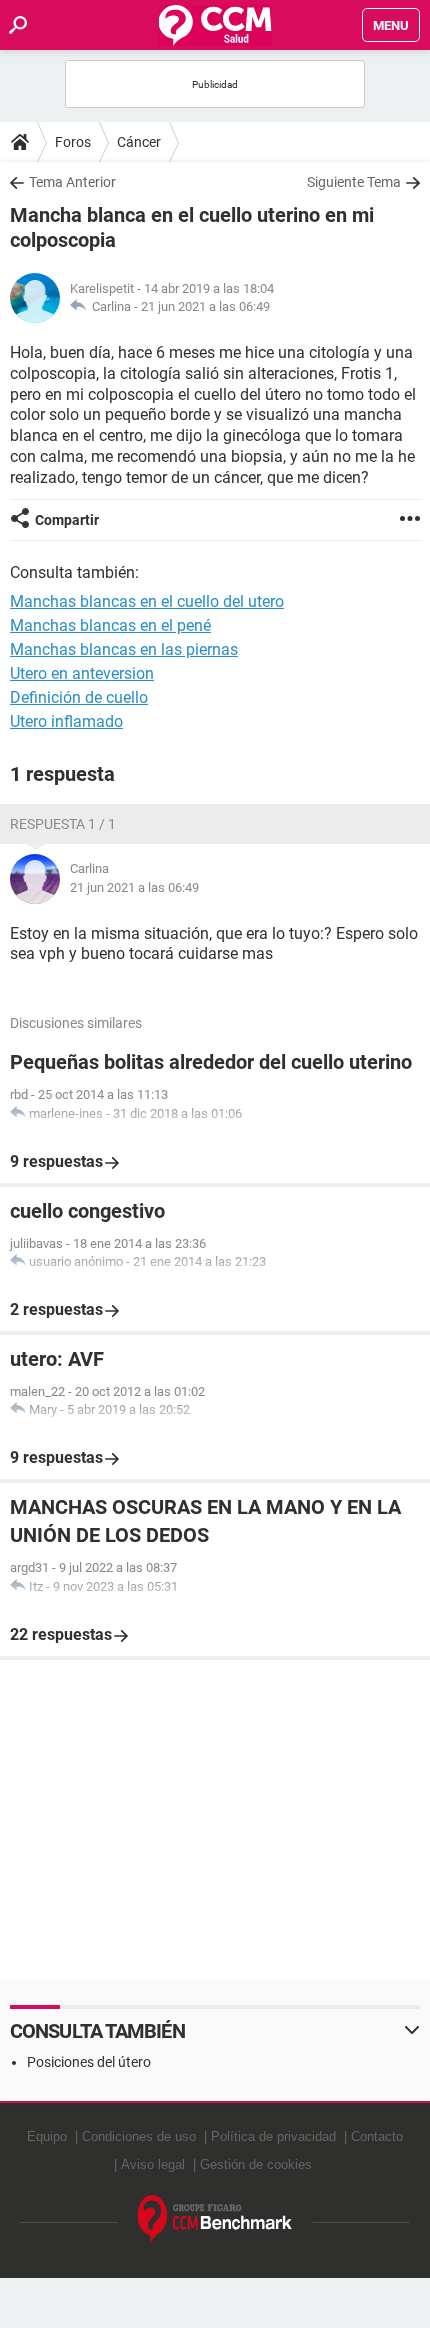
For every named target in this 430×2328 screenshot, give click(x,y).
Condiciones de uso (139, 2136)
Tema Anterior (72, 182)
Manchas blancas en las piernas (124, 649)
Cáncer (139, 142)
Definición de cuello (79, 697)
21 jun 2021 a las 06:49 (205, 306)
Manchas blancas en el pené (110, 625)
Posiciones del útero (89, 2062)
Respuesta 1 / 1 (63, 824)
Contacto (377, 2136)
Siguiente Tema (354, 182)
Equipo (47, 2136)
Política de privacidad (273, 2136)
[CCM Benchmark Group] (215, 2219)
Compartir (67, 520)
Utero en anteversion (82, 673)
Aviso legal (153, 2164)
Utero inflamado (66, 721)
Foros (73, 142)
